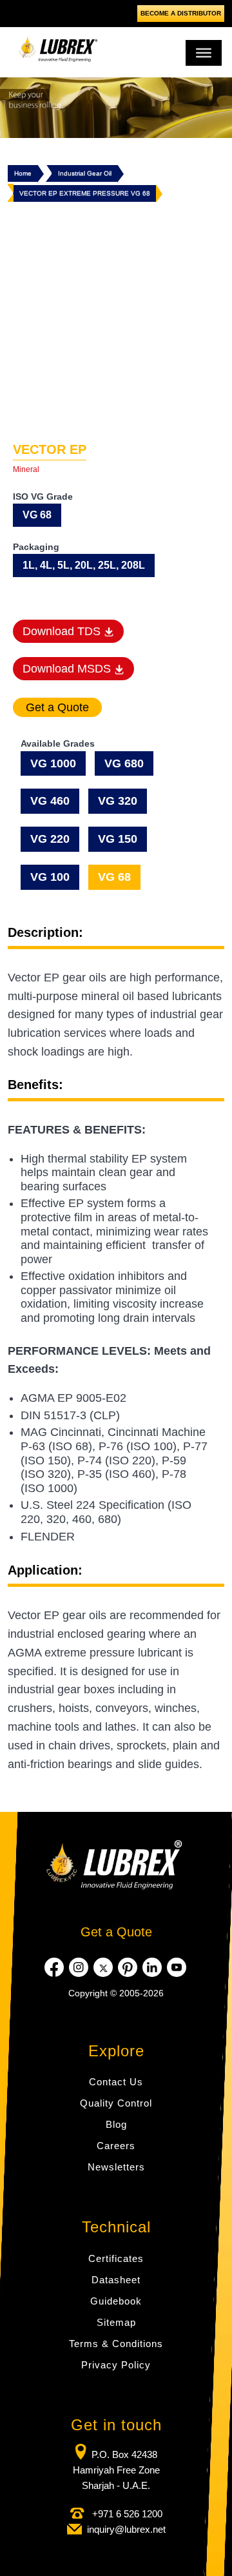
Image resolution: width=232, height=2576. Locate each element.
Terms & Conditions (116, 2344)
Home (23, 173)
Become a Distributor (181, 13)
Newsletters (116, 2167)
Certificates (116, 2258)
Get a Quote (116, 1932)
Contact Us (116, 2082)
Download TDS (63, 631)
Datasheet (116, 2280)
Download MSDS (68, 669)
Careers (116, 2146)
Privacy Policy (116, 2365)
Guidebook (116, 2301)
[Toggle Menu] (204, 53)
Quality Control (116, 2103)
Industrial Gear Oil (85, 173)
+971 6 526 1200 (126, 2514)
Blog (116, 2124)
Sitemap (116, 2322)
